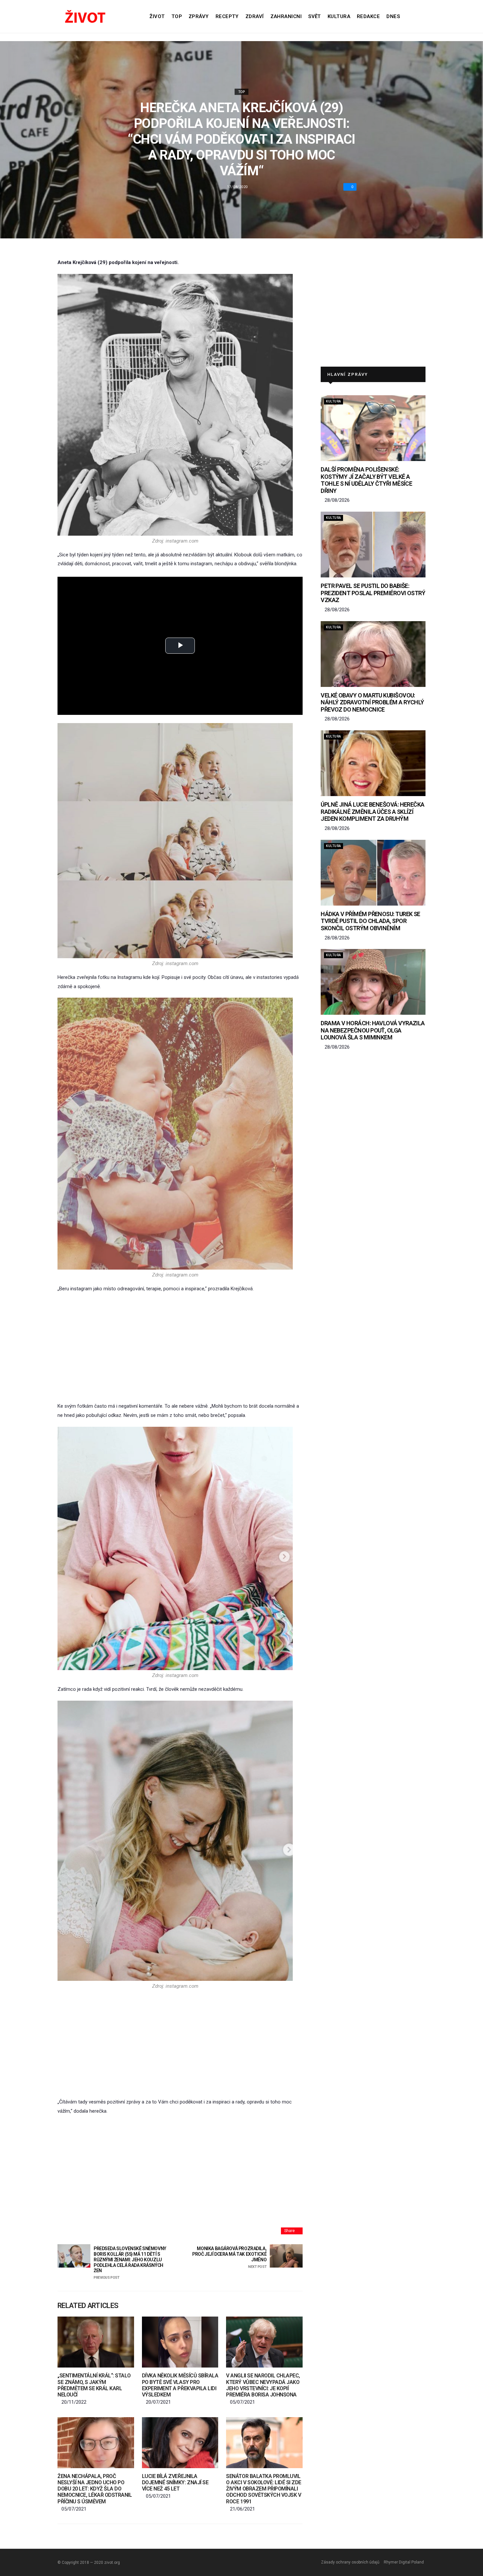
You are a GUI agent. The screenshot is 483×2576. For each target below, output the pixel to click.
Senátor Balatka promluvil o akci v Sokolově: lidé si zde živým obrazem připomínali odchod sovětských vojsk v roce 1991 (264, 2489)
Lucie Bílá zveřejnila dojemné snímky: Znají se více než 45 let (175, 2482)
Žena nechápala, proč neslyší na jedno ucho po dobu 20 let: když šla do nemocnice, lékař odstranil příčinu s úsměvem (95, 2489)
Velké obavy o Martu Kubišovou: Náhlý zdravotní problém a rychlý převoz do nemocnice (372, 702)
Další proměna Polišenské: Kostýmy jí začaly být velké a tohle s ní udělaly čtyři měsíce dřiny (366, 480)
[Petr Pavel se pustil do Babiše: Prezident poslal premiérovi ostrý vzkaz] (373, 545)
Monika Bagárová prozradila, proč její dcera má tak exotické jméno (229, 2257)
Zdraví (255, 16)
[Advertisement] (180, 1348)
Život (157, 16)
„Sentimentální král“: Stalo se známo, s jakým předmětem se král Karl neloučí (94, 2385)
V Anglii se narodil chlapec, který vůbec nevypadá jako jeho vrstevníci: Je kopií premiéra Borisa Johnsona (263, 2385)
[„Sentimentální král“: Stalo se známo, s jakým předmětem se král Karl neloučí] (96, 2342)
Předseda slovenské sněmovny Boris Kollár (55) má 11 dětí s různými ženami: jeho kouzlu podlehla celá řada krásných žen (130, 2263)
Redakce (368, 16)
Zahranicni (286, 16)
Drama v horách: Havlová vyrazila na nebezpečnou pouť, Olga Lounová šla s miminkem (373, 1030)
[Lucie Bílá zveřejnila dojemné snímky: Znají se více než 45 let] (180, 2443)
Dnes (393, 16)
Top (177, 16)
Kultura (339, 16)
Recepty (227, 16)
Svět (315, 16)
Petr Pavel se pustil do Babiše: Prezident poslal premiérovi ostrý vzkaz (373, 593)
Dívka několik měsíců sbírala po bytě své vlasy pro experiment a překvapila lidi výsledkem (180, 2385)
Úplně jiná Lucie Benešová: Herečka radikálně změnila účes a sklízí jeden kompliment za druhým (373, 812)
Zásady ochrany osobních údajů (350, 2562)
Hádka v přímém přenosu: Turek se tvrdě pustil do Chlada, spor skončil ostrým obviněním (370, 921)
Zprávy (199, 16)
